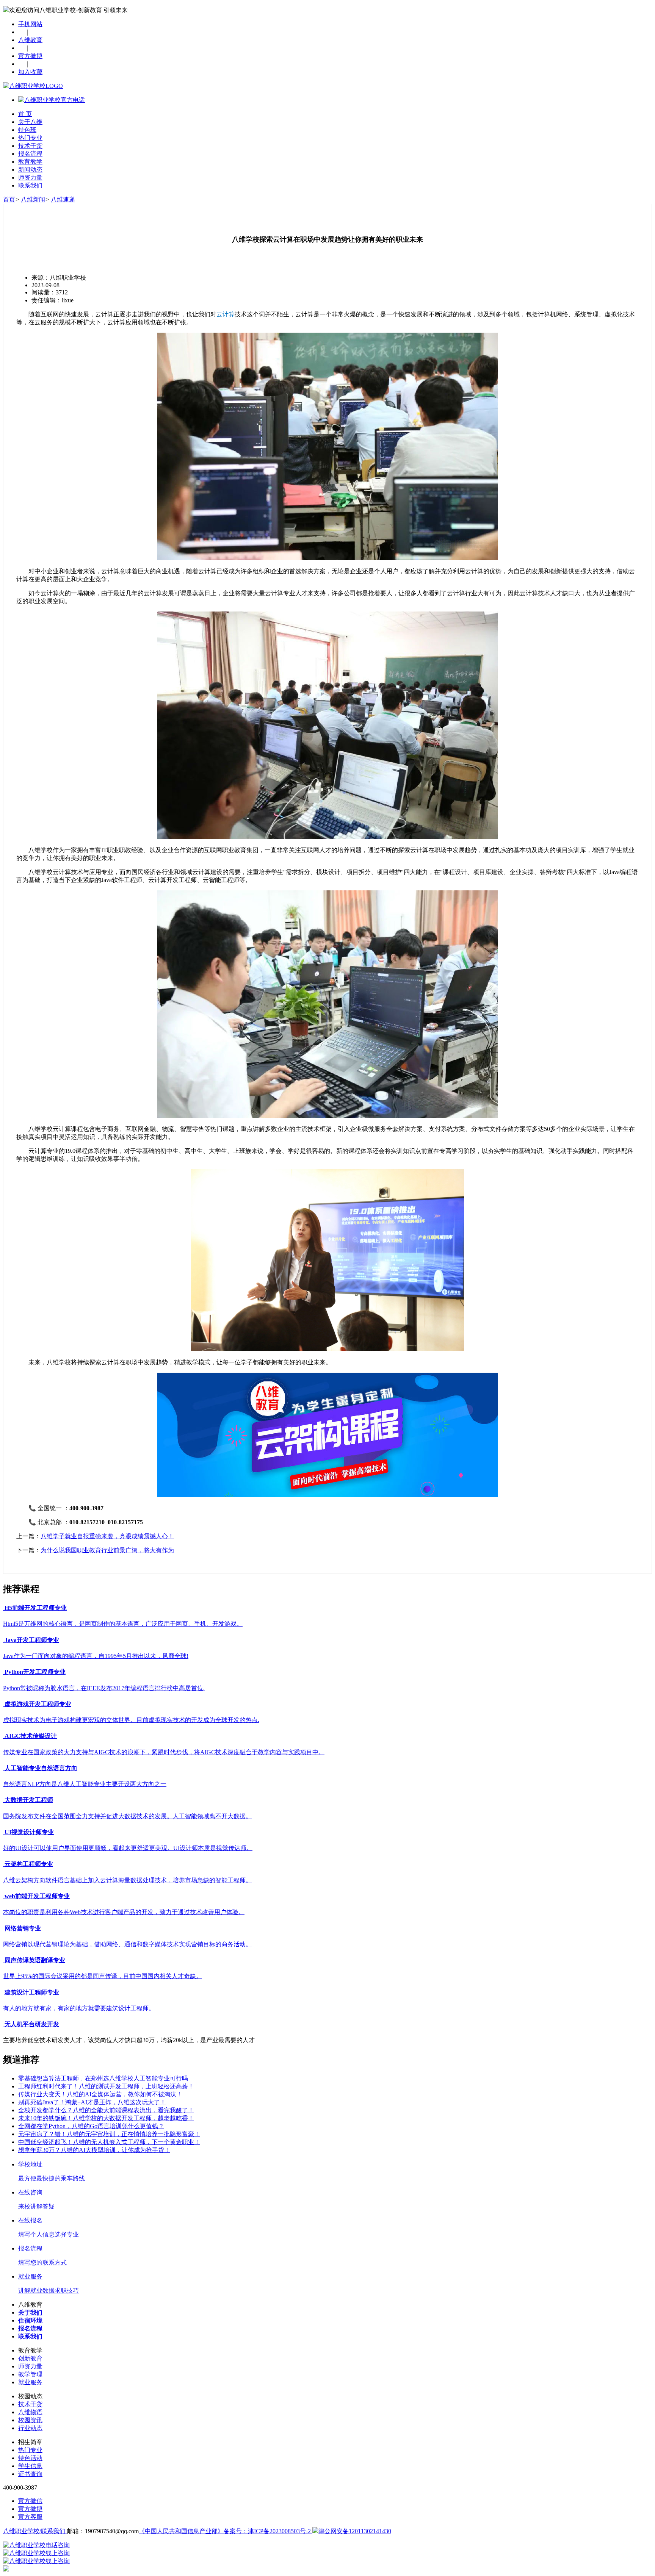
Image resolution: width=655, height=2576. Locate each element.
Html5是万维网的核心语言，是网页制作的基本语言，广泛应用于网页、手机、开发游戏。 (123, 1624)
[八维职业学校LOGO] (33, 86)
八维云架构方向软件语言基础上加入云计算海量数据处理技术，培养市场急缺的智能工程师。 (127, 1880)
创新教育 (30, 2358)
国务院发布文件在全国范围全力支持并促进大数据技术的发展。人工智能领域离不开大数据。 (127, 1816)
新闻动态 (30, 170)
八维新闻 (33, 199)
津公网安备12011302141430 (355, 2531)
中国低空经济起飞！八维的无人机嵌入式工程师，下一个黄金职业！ (109, 2142)
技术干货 (30, 146)
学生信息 (30, 2466)
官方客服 (30, 2517)
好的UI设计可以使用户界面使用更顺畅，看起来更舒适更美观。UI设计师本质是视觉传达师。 (128, 1848)
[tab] (327, 1608)
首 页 (25, 114)
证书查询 (30, 2474)
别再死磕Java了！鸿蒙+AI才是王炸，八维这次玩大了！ (92, 2102)
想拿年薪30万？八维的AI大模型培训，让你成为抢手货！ (94, 2150)
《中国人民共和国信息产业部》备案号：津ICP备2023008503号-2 (226, 2531)
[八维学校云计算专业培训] (327, 1495)
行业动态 (30, 2428)
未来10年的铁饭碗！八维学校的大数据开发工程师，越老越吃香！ (106, 2118)
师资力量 (30, 178)
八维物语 (30, 2412)
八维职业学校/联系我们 (35, 2531)
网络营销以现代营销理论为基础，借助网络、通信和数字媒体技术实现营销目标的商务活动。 (127, 1944)
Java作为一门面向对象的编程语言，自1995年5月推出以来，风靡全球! (96, 1656)
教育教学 (30, 162)
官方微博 (30, 56)
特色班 (27, 130)
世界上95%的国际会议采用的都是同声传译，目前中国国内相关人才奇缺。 (103, 1976)
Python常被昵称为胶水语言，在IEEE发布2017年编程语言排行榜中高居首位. (104, 1688)
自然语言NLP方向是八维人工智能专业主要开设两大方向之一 (85, 1784)
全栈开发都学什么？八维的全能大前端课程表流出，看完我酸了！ (106, 2110)
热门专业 (30, 138)
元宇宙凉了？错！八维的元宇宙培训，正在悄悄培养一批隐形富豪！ (109, 2134)
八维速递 (63, 199)
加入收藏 (30, 72)
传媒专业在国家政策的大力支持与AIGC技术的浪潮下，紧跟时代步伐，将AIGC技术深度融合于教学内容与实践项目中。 (164, 1752)
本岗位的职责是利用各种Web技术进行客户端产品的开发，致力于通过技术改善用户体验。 (124, 1912)
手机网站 (30, 24)
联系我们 (30, 185)
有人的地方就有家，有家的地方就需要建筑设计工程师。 (79, 2008)
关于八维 (30, 122)
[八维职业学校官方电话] (52, 100)
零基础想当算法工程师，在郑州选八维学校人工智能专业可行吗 (103, 2078)
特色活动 (30, 2458)
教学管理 (30, 2374)
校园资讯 (30, 2420)
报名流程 (30, 154)
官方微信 (30, 2501)
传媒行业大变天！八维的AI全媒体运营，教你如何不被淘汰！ (100, 2094)
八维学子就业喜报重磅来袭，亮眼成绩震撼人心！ (107, 1536)
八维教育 (30, 40)
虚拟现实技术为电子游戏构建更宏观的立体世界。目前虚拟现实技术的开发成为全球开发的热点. (131, 1720)
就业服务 (30, 2382)
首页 (9, 199)
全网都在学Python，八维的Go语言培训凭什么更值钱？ (91, 2126)
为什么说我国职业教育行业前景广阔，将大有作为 (107, 1550)
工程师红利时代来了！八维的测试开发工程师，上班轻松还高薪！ (106, 2086)
